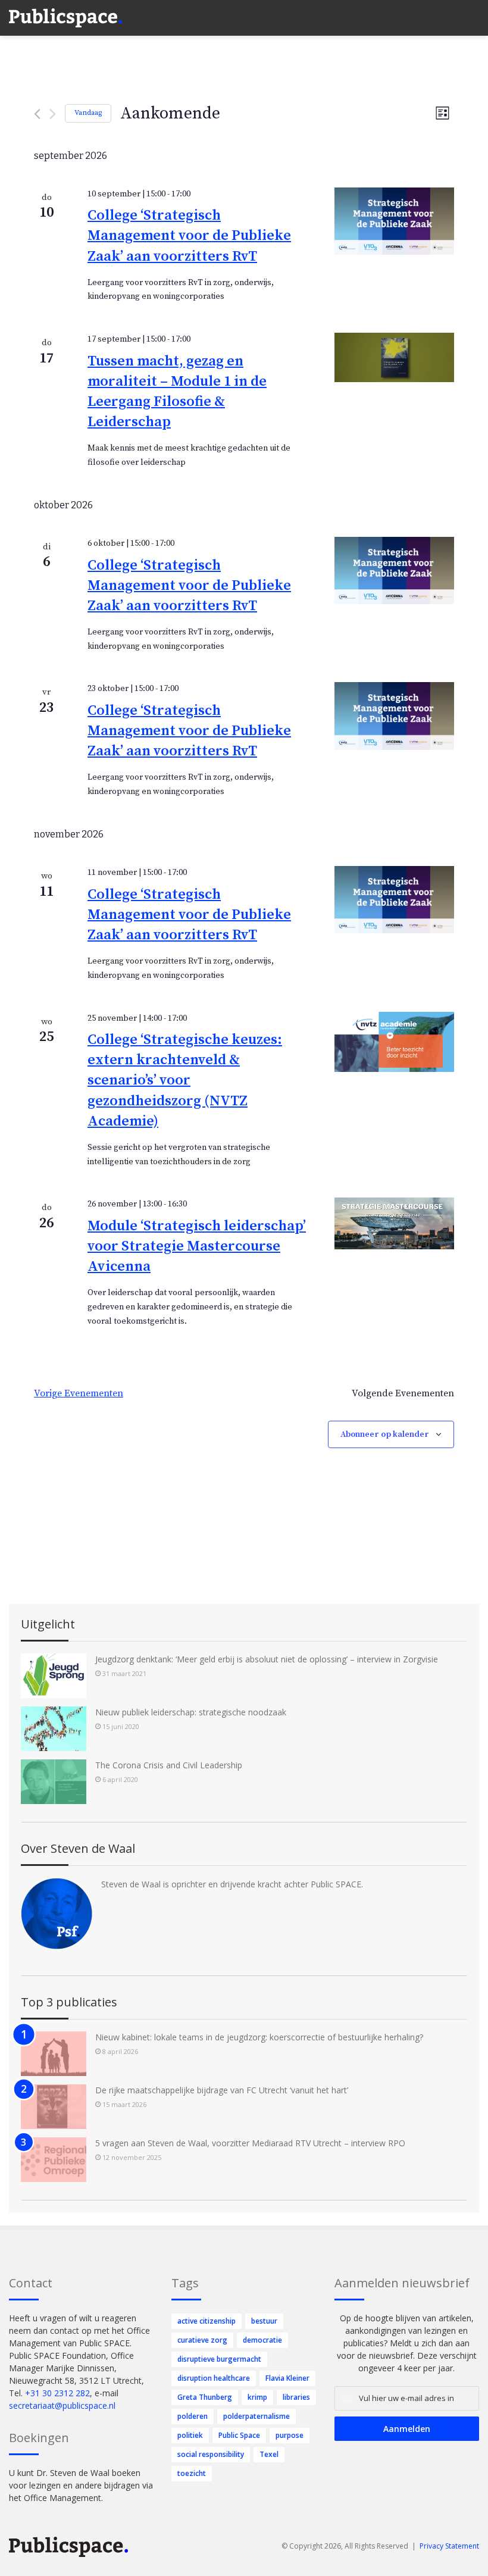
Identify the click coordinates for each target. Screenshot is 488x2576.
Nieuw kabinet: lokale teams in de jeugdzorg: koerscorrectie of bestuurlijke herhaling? (259, 2037)
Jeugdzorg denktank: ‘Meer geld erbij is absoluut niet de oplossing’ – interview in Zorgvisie (267, 1659)
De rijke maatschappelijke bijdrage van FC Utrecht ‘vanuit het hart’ (222, 2090)
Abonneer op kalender (385, 1434)
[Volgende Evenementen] (53, 114)
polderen (193, 2416)
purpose (290, 2435)
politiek (190, 2435)
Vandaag (88, 113)
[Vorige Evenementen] (37, 114)
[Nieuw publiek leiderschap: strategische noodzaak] (54, 1729)
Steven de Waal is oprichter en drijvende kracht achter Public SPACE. (232, 1884)
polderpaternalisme (256, 2416)
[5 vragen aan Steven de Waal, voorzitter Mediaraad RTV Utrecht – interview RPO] (54, 2160)
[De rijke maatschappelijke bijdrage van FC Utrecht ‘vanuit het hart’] (54, 2107)
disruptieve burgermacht (219, 2359)
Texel (269, 2454)
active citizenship (207, 2321)
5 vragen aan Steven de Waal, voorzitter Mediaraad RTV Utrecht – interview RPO (250, 2143)
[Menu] (473, 12)
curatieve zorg (202, 2340)
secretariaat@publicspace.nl (62, 2405)
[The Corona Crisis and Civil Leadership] (54, 1782)
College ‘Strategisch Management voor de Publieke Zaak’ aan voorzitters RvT (189, 236)
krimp (257, 2397)
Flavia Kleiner (287, 2378)
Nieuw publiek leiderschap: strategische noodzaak (191, 1712)
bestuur (264, 2321)
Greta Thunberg (205, 2397)
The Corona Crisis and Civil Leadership (169, 1765)
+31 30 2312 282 (57, 2393)
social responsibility (211, 2454)
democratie (262, 2340)
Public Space (239, 2435)
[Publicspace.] (65, 18)
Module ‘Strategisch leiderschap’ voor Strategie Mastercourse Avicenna (197, 1246)
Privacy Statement (449, 2546)
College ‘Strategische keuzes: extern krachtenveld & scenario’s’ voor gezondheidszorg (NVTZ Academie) (185, 1080)
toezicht (192, 2473)
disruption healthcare (214, 2378)
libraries (296, 2397)
